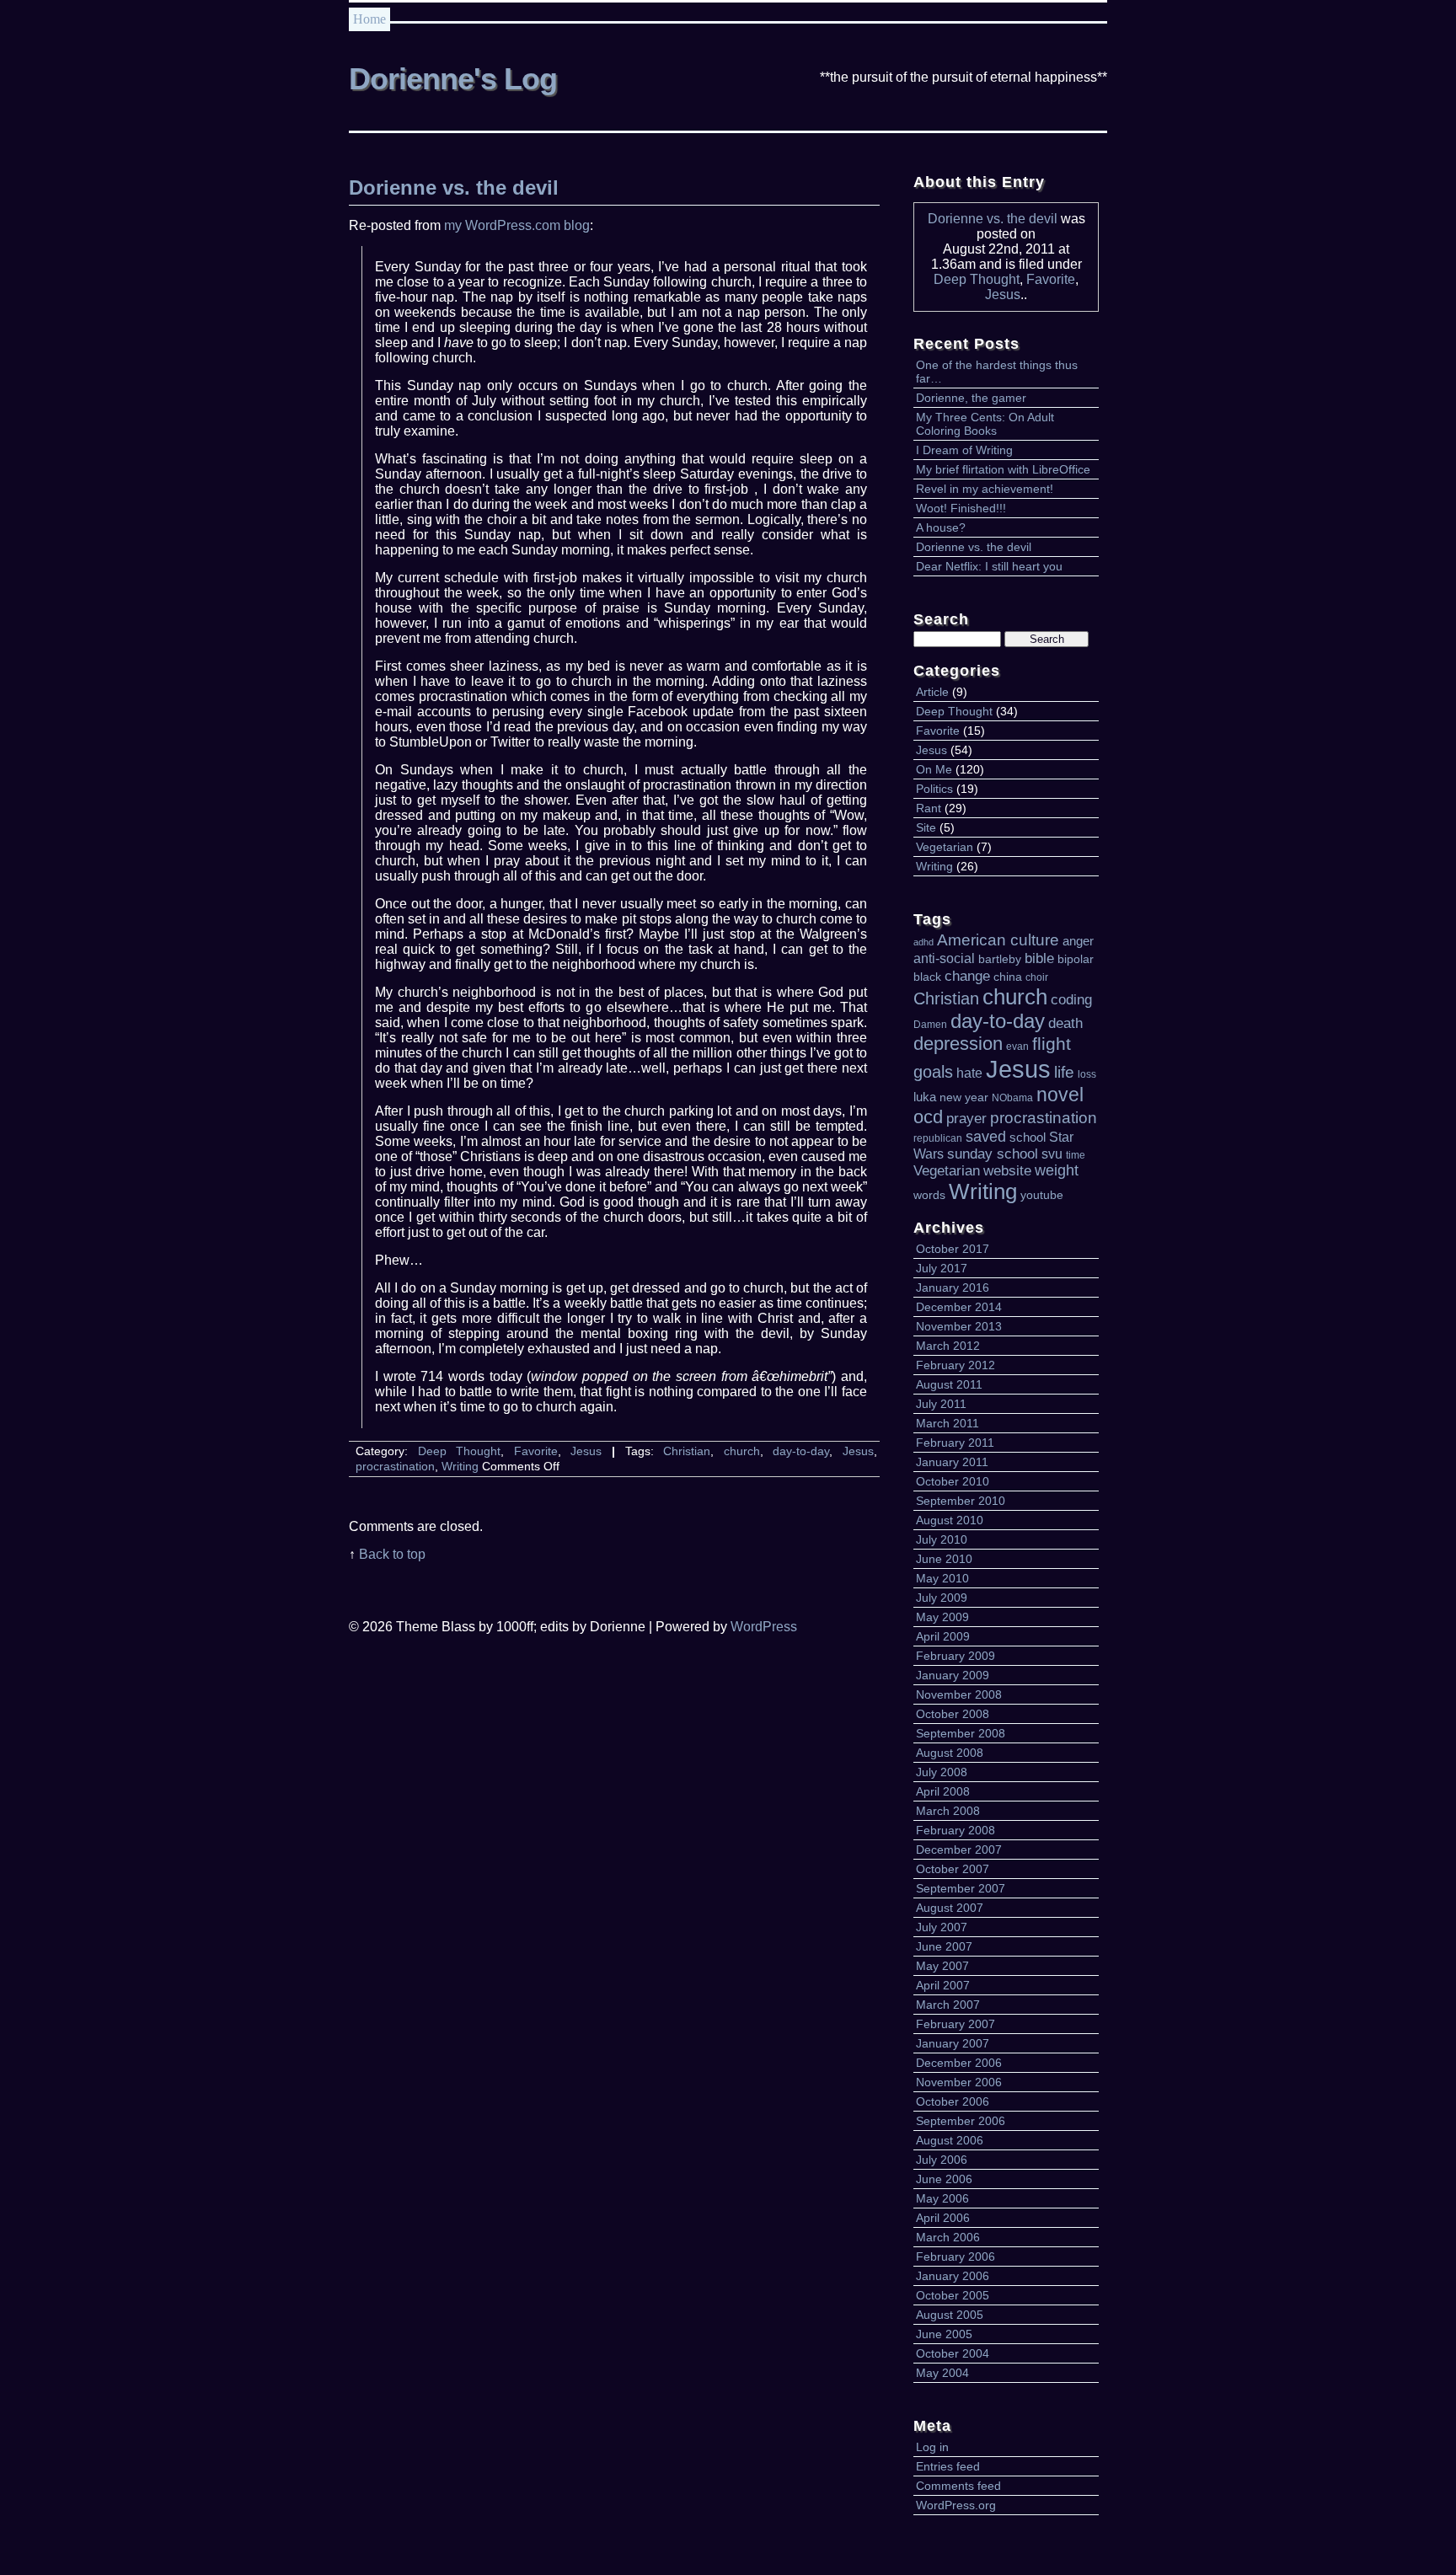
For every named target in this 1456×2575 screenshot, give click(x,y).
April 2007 (943, 1985)
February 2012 (955, 1365)
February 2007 (955, 2024)
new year (964, 1097)
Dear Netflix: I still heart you (989, 566)
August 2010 (950, 1520)
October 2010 (953, 1481)
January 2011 (952, 1462)
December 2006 (959, 2063)
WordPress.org (956, 2505)
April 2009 (943, 1636)
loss (1087, 1074)
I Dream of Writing (964, 450)
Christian (946, 998)
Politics (934, 789)
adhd (923, 942)
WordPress (764, 1627)
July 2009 (942, 1598)
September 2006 (961, 2121)
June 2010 (944, 1559)
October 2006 (953, 2101)
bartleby (1000, 959)
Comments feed (958, 2486)
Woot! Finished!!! (961, 508)
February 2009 (955, 1656)
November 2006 (959, 2082)
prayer (966, 1118)
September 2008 (961, 1733)
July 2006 (942, 2160)
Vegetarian (945, 847)
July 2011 (941, 1404)
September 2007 (961, 1888)
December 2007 (959, 1850)
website (1007, 1170)
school (1028, 1138)
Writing (934, 866)
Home (369, 19)
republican (938, 1138)
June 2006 (944, 2179)
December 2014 (959, 1307)
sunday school (993, 1154)
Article (932, 692)
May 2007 (942, 1966)
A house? (941, 527)
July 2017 (942, 1268)
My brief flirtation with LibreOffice (1003, 469)
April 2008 (943, 1791)
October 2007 (953, 1869)
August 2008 (950, 1753)
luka (925, 1097)
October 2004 (953, 2353)
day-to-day (998, 1021)
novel (1060, 1095)
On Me (934, 769)
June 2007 (944, 1946)
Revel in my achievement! (985, 489)
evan (1017, 1047)
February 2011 (955, 1443)
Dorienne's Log (453, 79)
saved (986, 1137)
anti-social (944, 958)
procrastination (1044, 1118)
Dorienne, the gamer (971, 398)
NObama (1012, 1098)
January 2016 (953, 1287)
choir (1037, 977)
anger (1078, 941)
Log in (932, 2447)
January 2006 (953, 2276)
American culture (998, 940)
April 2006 (943, 2218)
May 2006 (942, 2198)
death (1065, 1023)
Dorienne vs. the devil (993, 219)
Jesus (1003, 294)
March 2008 (948, 1811)
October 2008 (953, 1714)
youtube (1042, 1195)
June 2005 (944, 2334)
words (929, 1195)
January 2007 (953, 2043)
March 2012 (948, 1346)
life (1064, 1072)
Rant (929, 808)
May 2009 (942, 1617)
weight (1057, 1170)
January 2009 (953, 1675)
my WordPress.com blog (517, 225)
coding (1071, 999)
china (1008, 977)
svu (1052, 1154)
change (967, 976)
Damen (930, 1025)
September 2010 (961, 1501)
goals (933, 1072)
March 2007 (948, 2005)
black (927, 977)
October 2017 (953, 1249)
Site (926, 827)
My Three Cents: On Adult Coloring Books (985, 424)
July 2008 (942, 1772)
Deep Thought (977, 279)
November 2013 (959, 1326)
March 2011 (947, 1423)
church (1015, 997)
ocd (928, 1117)
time (1076, 1155)
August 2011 (949, 1384)
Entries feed (948, 2466)
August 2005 (950, 2315)
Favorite (1051, 279)
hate (969, 1073)
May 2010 (942, 1578)
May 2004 (942, 2373)
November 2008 (959, 1694)
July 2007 (942, 1927)
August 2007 (950, 1908)
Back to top (392, 1554)
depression (958, 1044)
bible (1039, 958)
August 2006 (950, 2140)
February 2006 (955, 2256)
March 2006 (948, 2237)
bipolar (1076, 959)
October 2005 (953, 2295)
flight (1052, 1044)
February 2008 (955, 1830)
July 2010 (942, 1539)
